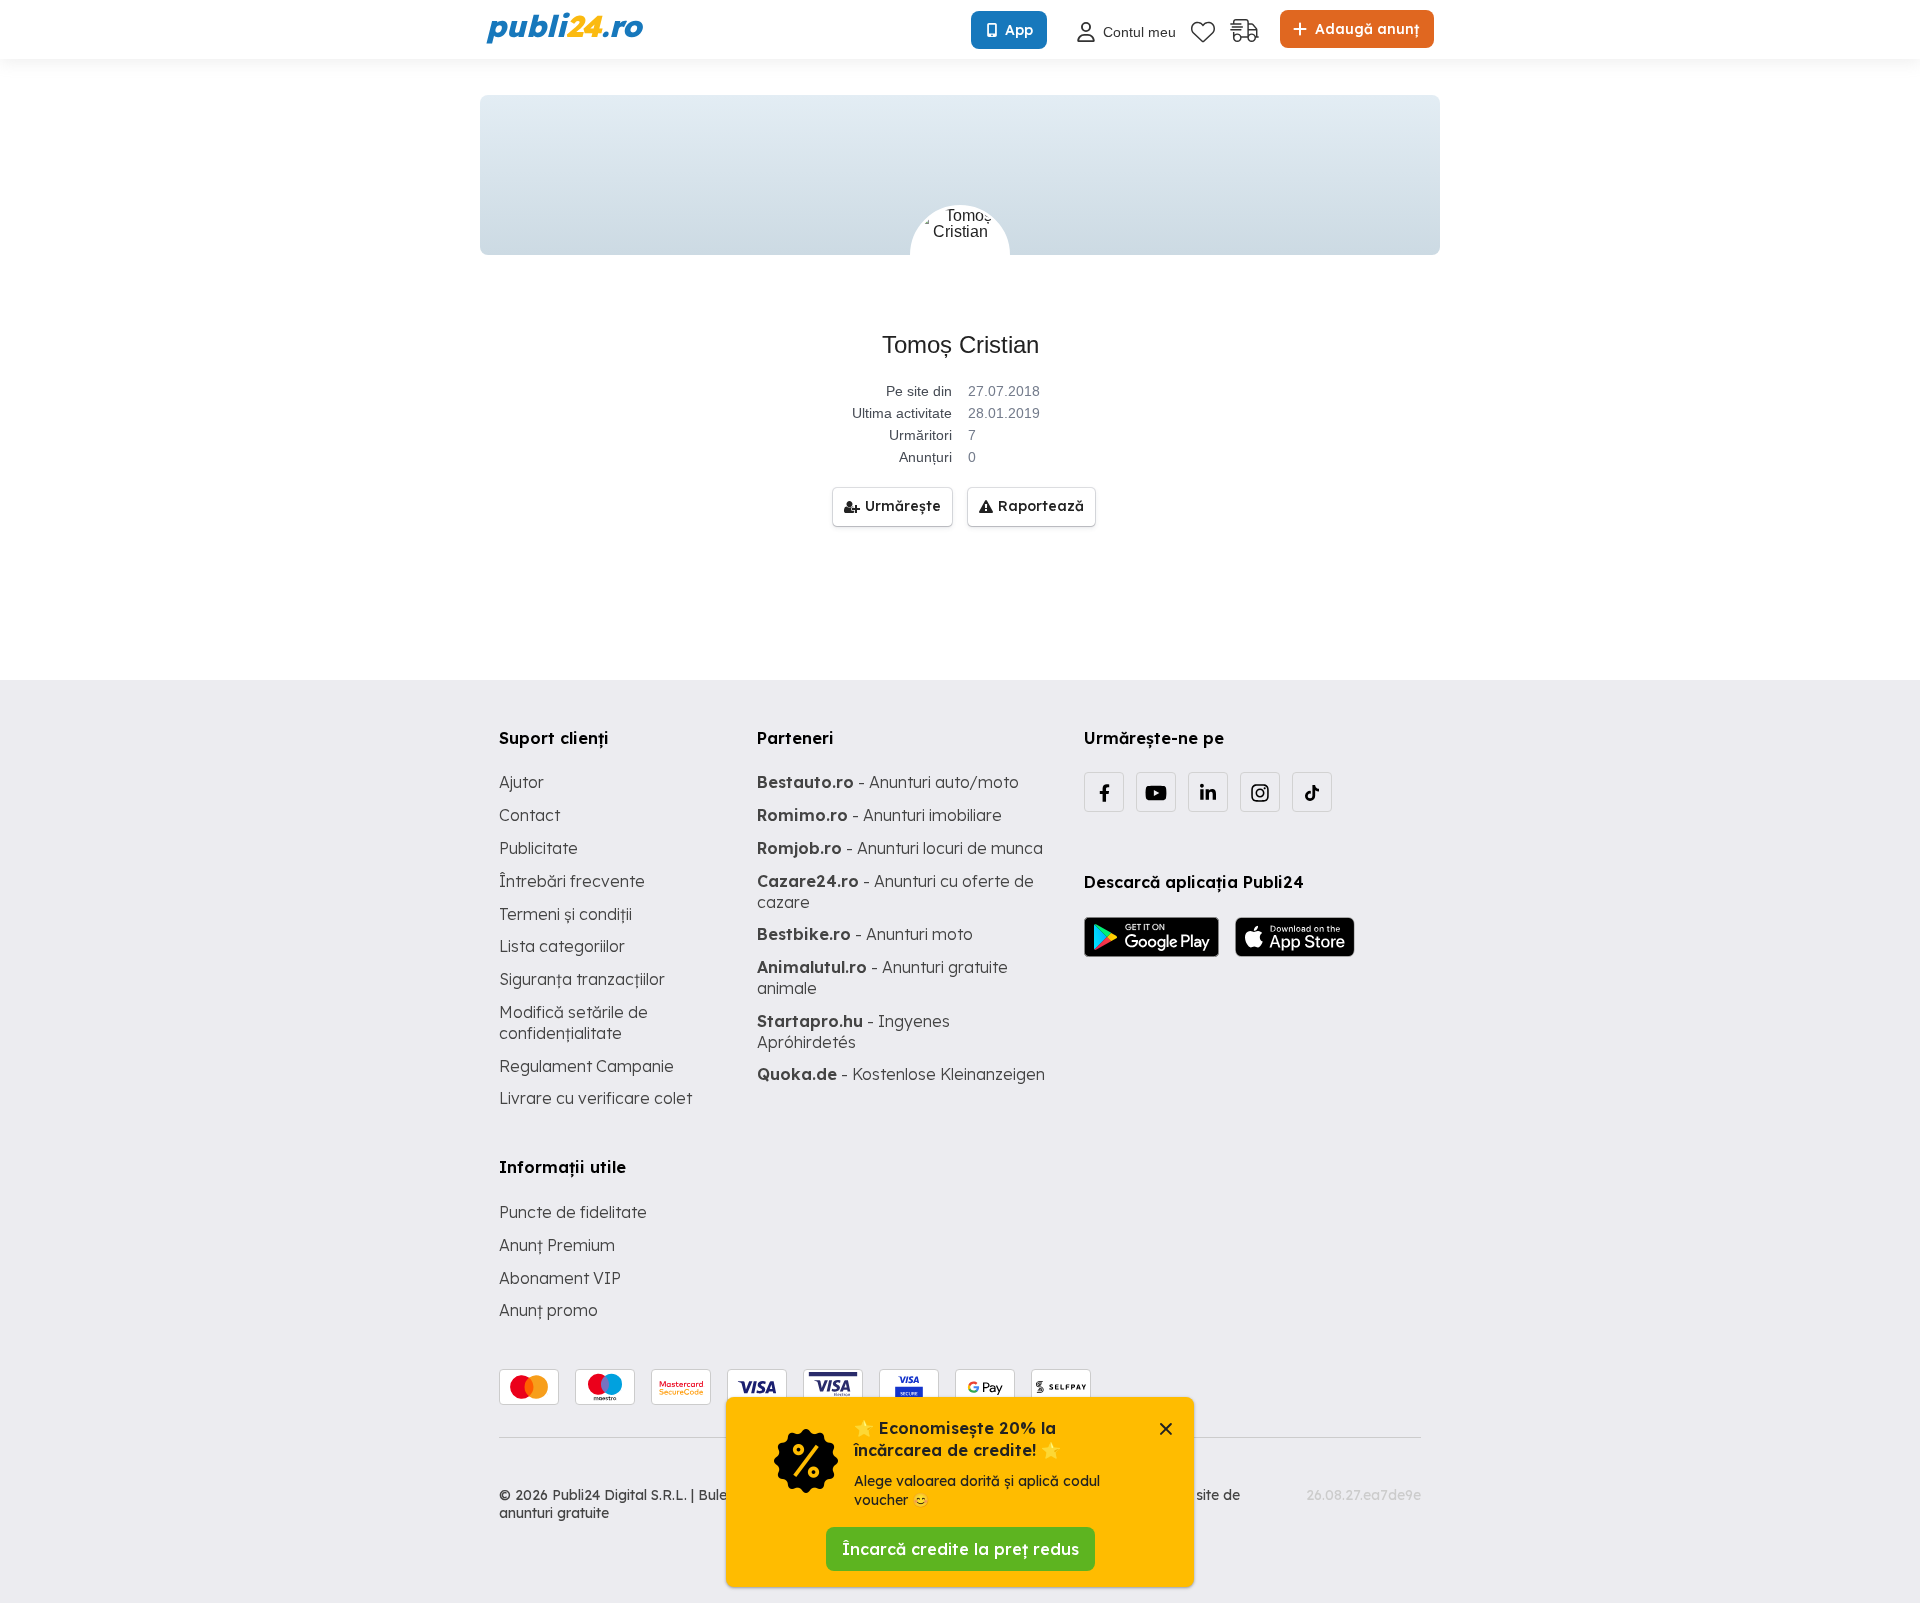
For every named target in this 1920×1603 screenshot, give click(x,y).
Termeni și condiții (565, 914)
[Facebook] (1104, 792)
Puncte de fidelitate (573, 1212)
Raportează (1041, 506)
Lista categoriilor (562, 946)
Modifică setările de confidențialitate (573, 1022)
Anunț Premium (557, 1245)
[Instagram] (1260, 792)
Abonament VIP (560, 1278)
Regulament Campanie (586, 1066)
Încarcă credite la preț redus (960, 1549)
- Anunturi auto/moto (888, 782)
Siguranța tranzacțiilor (582, 979)
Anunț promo (548, 1310)
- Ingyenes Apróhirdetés (853, 1031)
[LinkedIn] (1208, 792)
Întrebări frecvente (572, 881)
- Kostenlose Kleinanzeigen (901, 1074)
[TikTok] (1312, 792)
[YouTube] (1156, 792)
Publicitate (538, 848)
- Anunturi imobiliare (879, 815)
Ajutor (521, 782)
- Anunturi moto (865, 934)
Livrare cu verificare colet (595, 1098)
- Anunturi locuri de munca (900, 848)
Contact (529, 815)
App (1019, 30)
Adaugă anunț (1365, 29)
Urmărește (903, 506)
